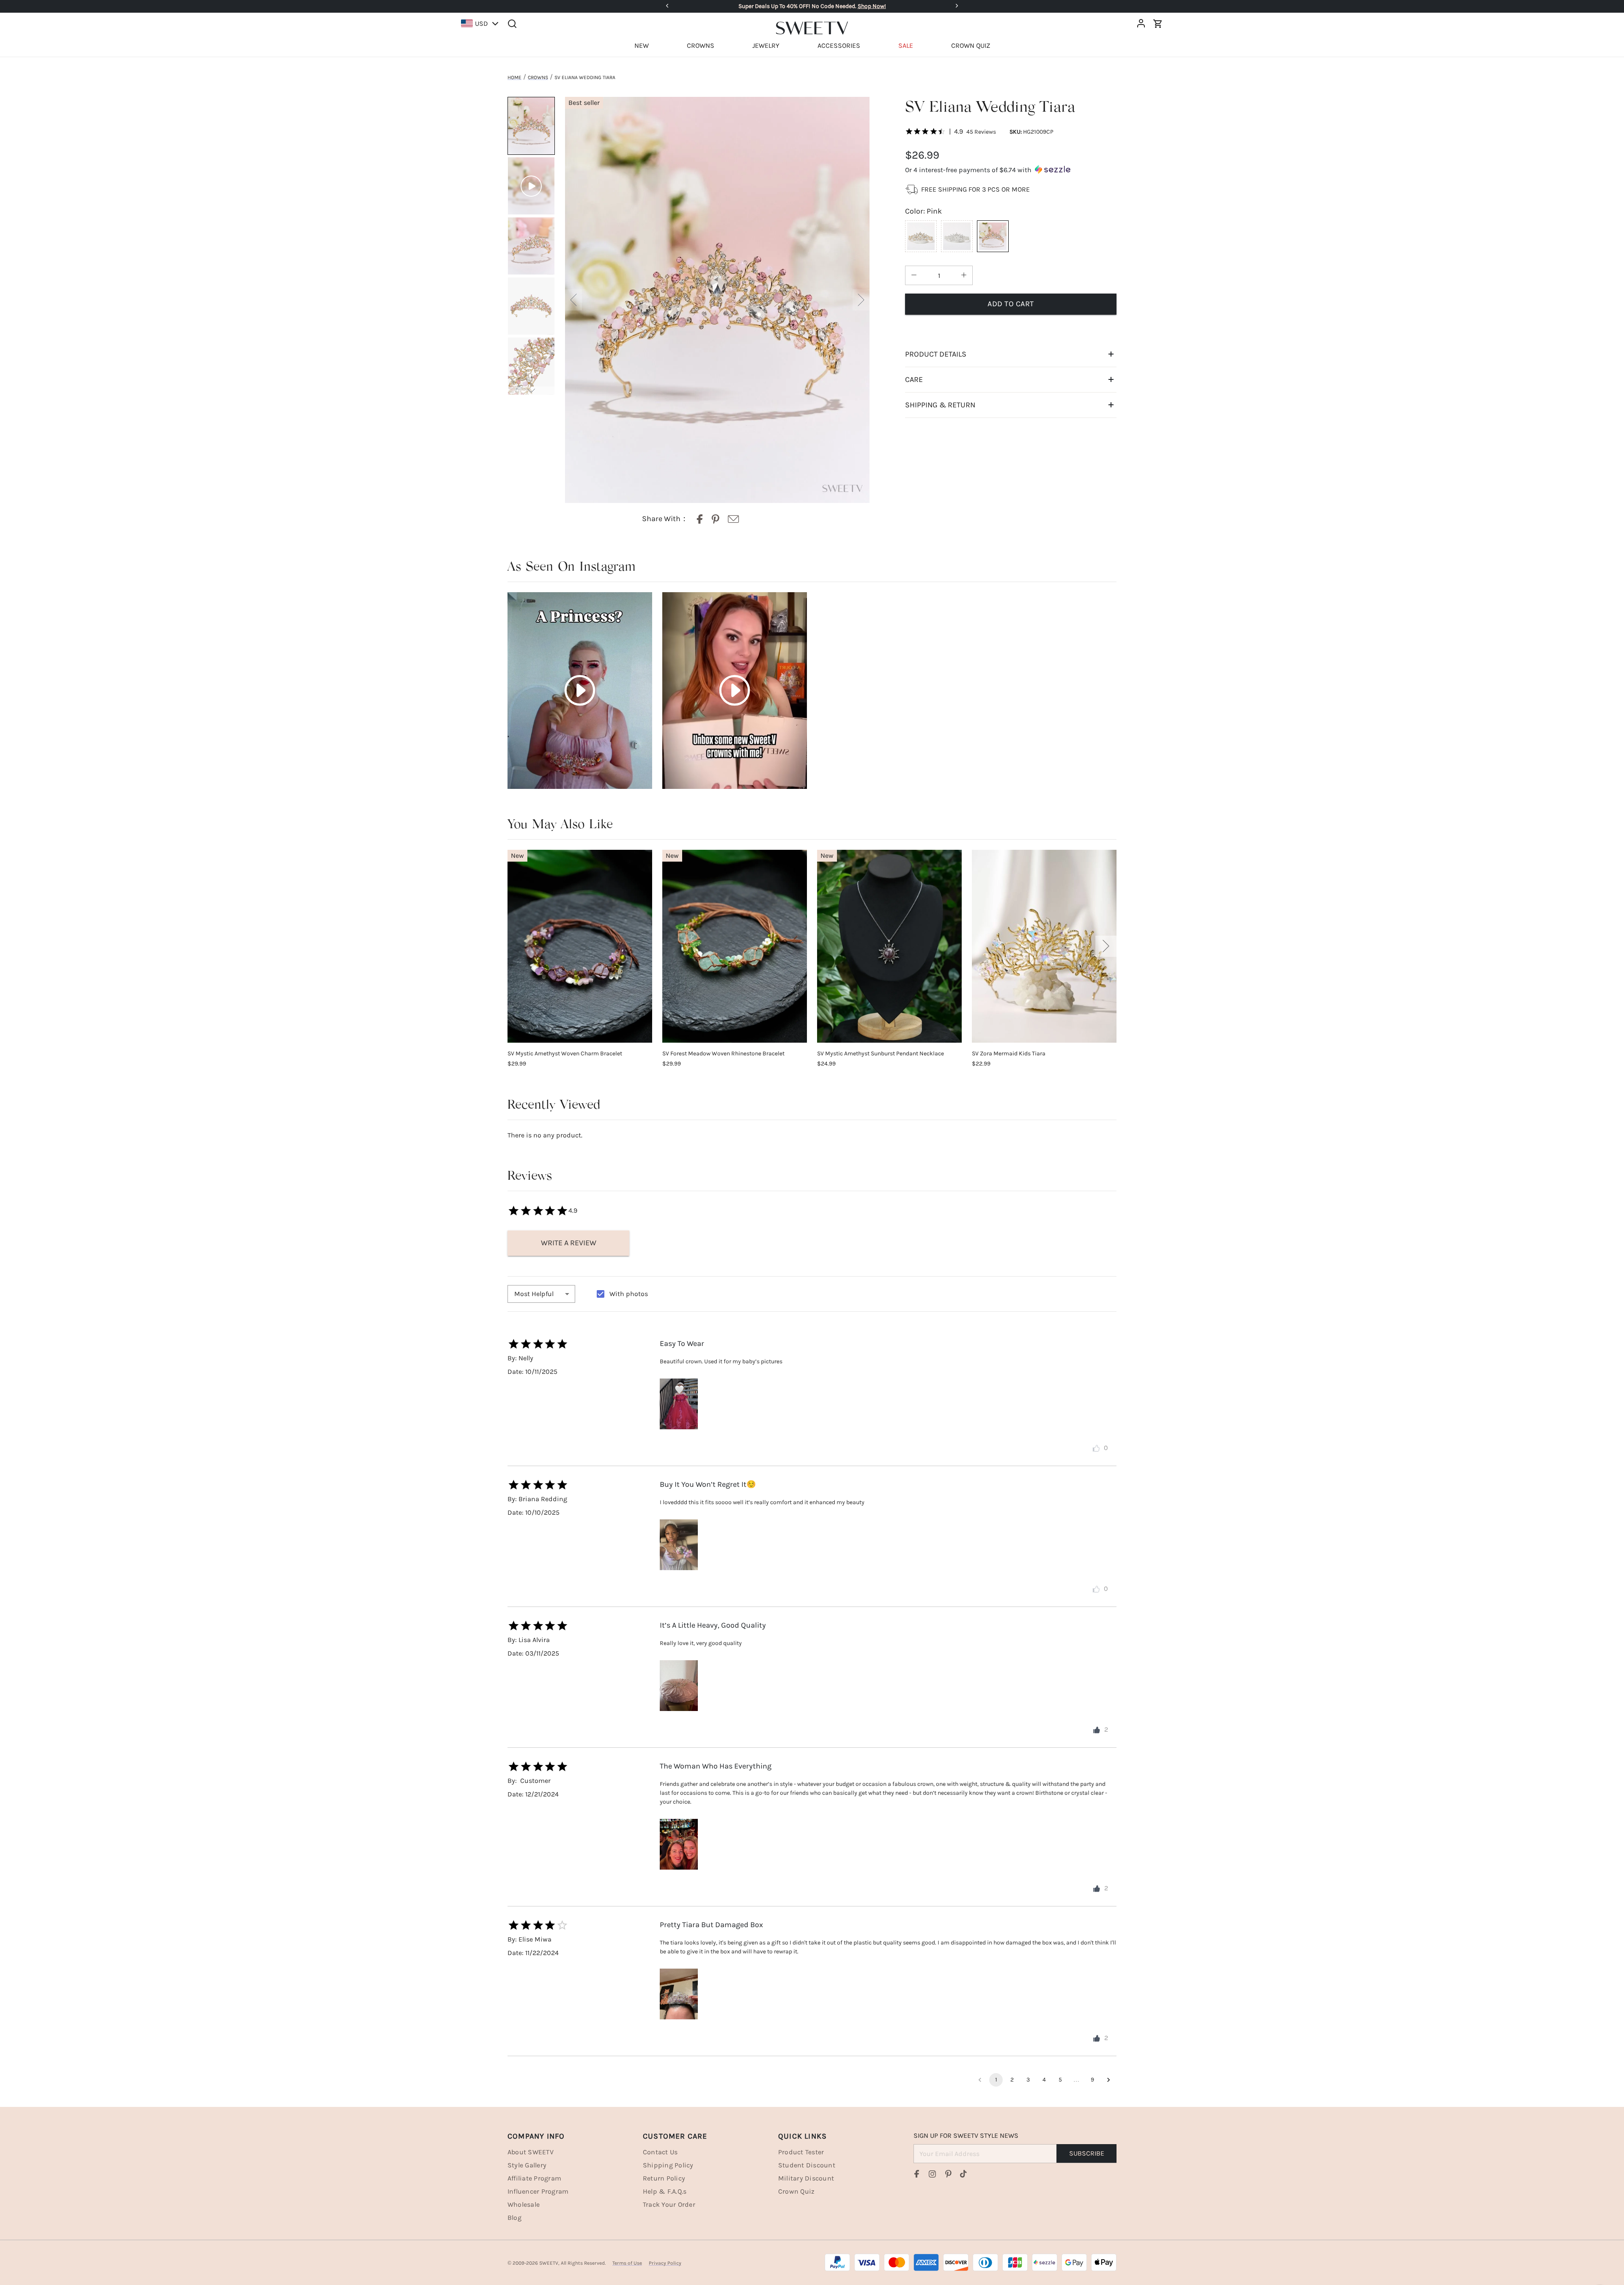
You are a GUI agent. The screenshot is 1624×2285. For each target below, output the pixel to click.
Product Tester (801, 2152)
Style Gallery (527, 2165)
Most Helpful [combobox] (534, 1294)
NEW (642, 45)
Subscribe (1087, 2153)
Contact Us (660, 2152)
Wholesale (524, 2204)
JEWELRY (766, 45)
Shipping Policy (668, 2165)
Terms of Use (627, 2263)
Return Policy (664, 2178)
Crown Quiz (796, 2191)
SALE (906, 45)
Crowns (538, 77)
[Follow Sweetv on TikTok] (963, 2174)
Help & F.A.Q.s (665, 2191)
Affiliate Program (534, 2178)
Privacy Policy (665, 2263)
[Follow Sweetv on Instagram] (933, 2174)
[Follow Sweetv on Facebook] (917, 2174)
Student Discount (807, 2165)
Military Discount (806, 2178)
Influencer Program (538, 2191)
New (517, 856)
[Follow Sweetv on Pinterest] (948, 2174)
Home (514, 77)
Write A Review (569, 1243)
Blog (514, 2218)
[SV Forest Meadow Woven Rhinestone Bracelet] (735, 946)
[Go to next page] (1108, 2080)
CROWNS (701, 45)
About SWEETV (531, 2152)
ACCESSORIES (839, 45)
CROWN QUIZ (971, 45)
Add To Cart (1011, 304)
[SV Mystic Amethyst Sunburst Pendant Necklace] (889, 946)
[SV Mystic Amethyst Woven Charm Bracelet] (580, 946)
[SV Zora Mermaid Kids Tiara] (1044, 946)
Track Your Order (669, 2204)
